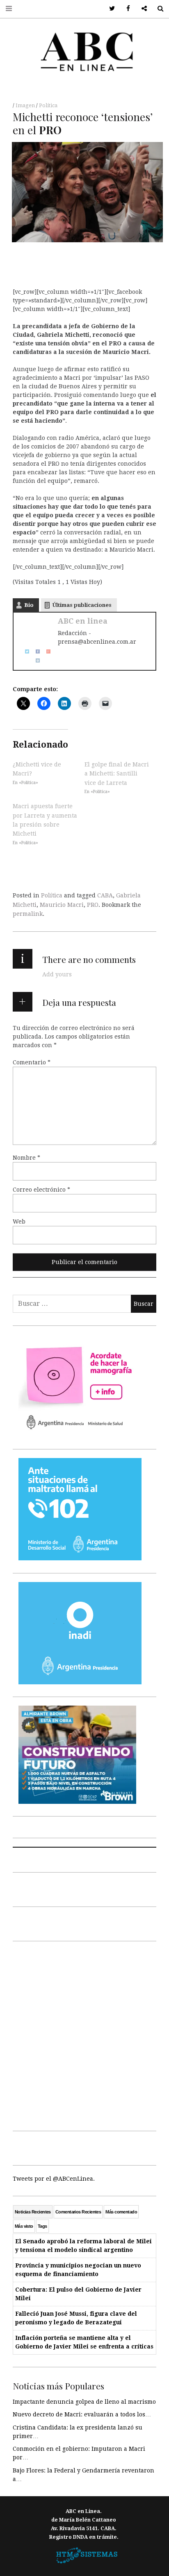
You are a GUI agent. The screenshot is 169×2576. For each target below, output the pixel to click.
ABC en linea (83, 621)
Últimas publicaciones (82, 605)
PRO (93, 905)
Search (157, 9)
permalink (28, 914)
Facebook (125, 9)
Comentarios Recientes (78, 2212)
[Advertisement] (84, 2034)
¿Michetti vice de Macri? (37, 769)
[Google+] (46, 651)
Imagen (26, 106)
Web (19, 1221)
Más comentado (121, 2212)
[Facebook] (35, 651)
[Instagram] (35, 660)
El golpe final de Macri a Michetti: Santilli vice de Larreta (117, 774)
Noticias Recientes (33, 2212)
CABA (105, 895)
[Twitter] (24, 651)
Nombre (26, 1157)
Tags (42, 2226)
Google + (141, 9)
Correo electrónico (41, 1189)
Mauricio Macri (62, 905)
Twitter (109, 9)
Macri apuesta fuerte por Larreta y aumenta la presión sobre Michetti (45, 820)
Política (48, 106)
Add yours (57, 974)
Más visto (24, 2226)
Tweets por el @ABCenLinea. (54, 2179)
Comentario (32, 1062)
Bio (29, 605)
